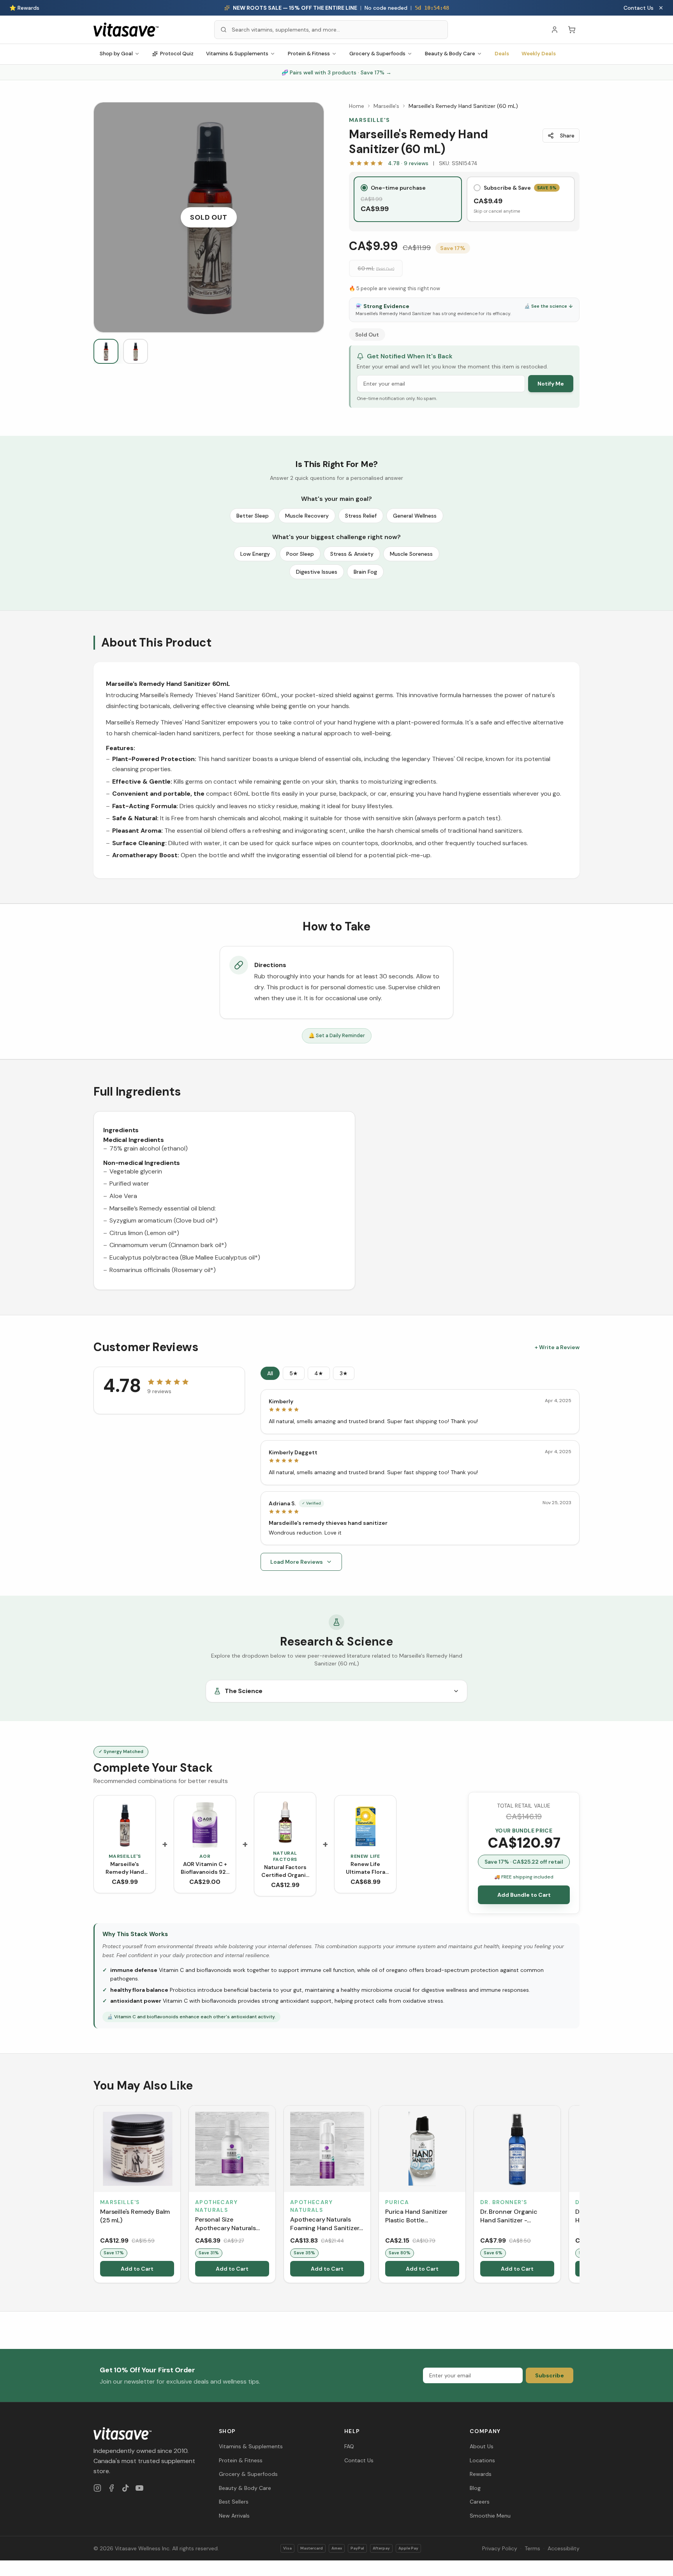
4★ (319, 1373)
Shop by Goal (116, 54)
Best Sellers (234, 2502)
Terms (532, 2548)
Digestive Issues (317, 572)
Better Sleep (253, 516)
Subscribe (550, 2375)
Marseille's (386, 106)
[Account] (555, 30)
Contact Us (639, 8)
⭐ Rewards (24, 8)
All (270, 1373)
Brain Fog (365, 572)
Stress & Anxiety (352, 554)
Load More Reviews (297, 1562)
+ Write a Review (557, 1347)
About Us (482, 2446)
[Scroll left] (94, 2195)
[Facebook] (111, 2488)
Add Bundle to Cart (524, 1895)
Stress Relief (361, 516)
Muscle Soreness (411, 554)
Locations (482, 2460)
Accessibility (564, 2548)
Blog (475, 2488)
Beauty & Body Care (450, 54)
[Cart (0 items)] (572, 30)
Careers (480, 2502)
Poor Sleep (300, 554)
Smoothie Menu (490, 2516)
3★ (344, 1373)
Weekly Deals (539, 54)
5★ (294, 1373)
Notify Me (551, 384)
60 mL (376, 268)
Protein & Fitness (309, 54)
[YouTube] (139, 2488)
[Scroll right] (579, 2195)
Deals (502, 54)
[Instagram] (97, 2488)
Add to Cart (137, 2269)
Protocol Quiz (177, 54)
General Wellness (415, 516)
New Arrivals (234, 2516)
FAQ (349, 2446)
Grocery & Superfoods (377, 54)
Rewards (481, 2474)
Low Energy (255, 554)
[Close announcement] (661, 8)
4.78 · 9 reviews (408, 163)
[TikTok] (125, 2488)
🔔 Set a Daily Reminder (337, 1035)
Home (357, 106)
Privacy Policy (500, 2548)
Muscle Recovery (307, 516)
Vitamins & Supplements (237, 54)
